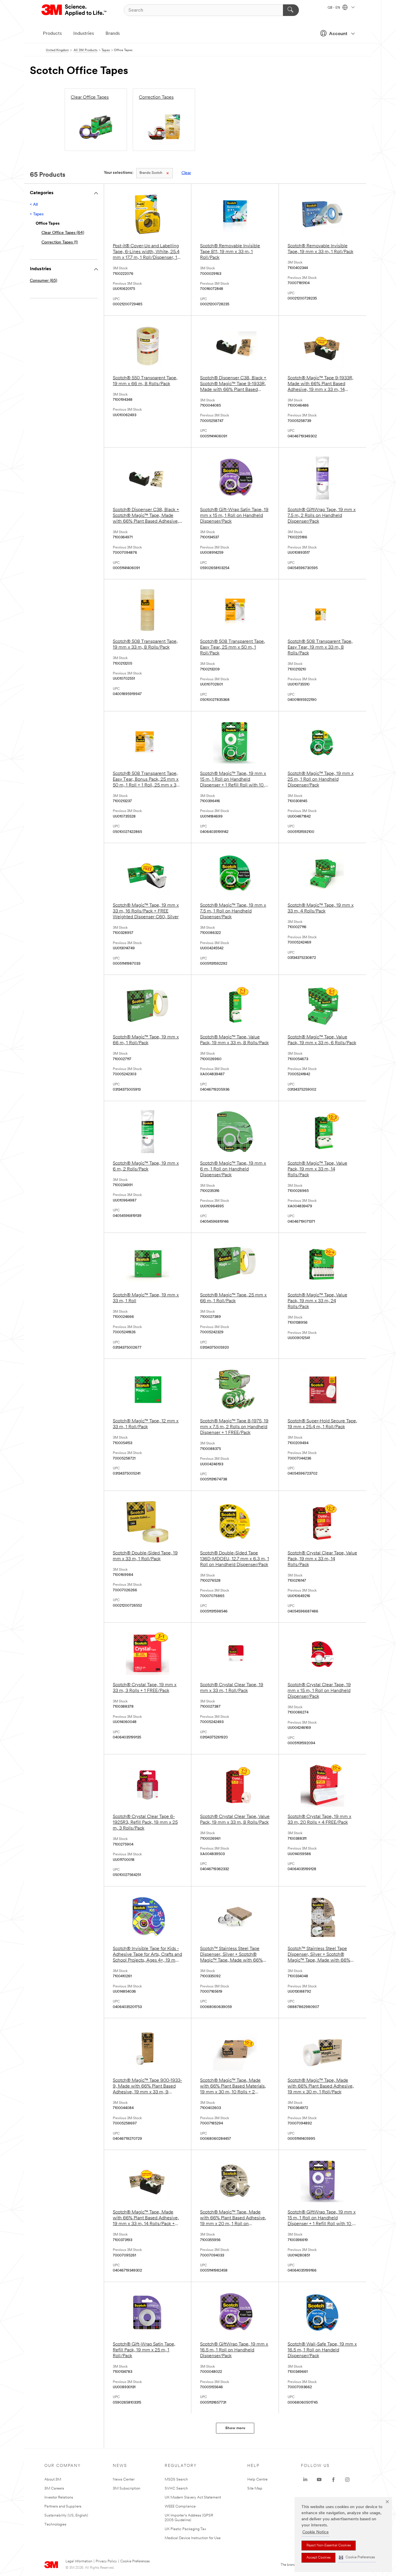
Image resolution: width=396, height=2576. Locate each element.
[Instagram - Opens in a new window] (347, 2480)
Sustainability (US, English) (66, 2515)
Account (338, 34)
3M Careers (54, 2488)
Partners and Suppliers (63, 2506)
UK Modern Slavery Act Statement (193, 2497)
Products (52, 34)
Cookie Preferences (135, 2561)
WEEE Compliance (180, 2506)
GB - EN (334, 8)
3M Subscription (127, 2488)
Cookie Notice (316, 2532)
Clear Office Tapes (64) (63, 233)
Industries (84, 34)
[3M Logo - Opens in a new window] (74, 10)
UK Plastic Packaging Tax (185, 2529)
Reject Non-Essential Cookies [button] (329, 2546)
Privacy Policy (106, 2561)
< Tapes (37, 214)
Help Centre (257, 2480)
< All (34, 205)
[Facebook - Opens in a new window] (333, 2480)
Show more (235, 2428)
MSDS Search (176, 2480)
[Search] (291, 10)
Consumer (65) (43, 281)
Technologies (55, 2524)
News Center (124, 2480)
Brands (113, 34)
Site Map (255, 2488)
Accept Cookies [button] (318, 2558)
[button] (357, 2558)
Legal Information (79, 2561)
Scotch (151, 173)
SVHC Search (176, 2488)
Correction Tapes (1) (60, 242)
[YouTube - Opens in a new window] (319, 2480)
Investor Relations (59, 2497)
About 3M (53, 2480)
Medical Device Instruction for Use (193, 2538)
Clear (186, 173)
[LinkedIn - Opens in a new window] (305, 2480)
